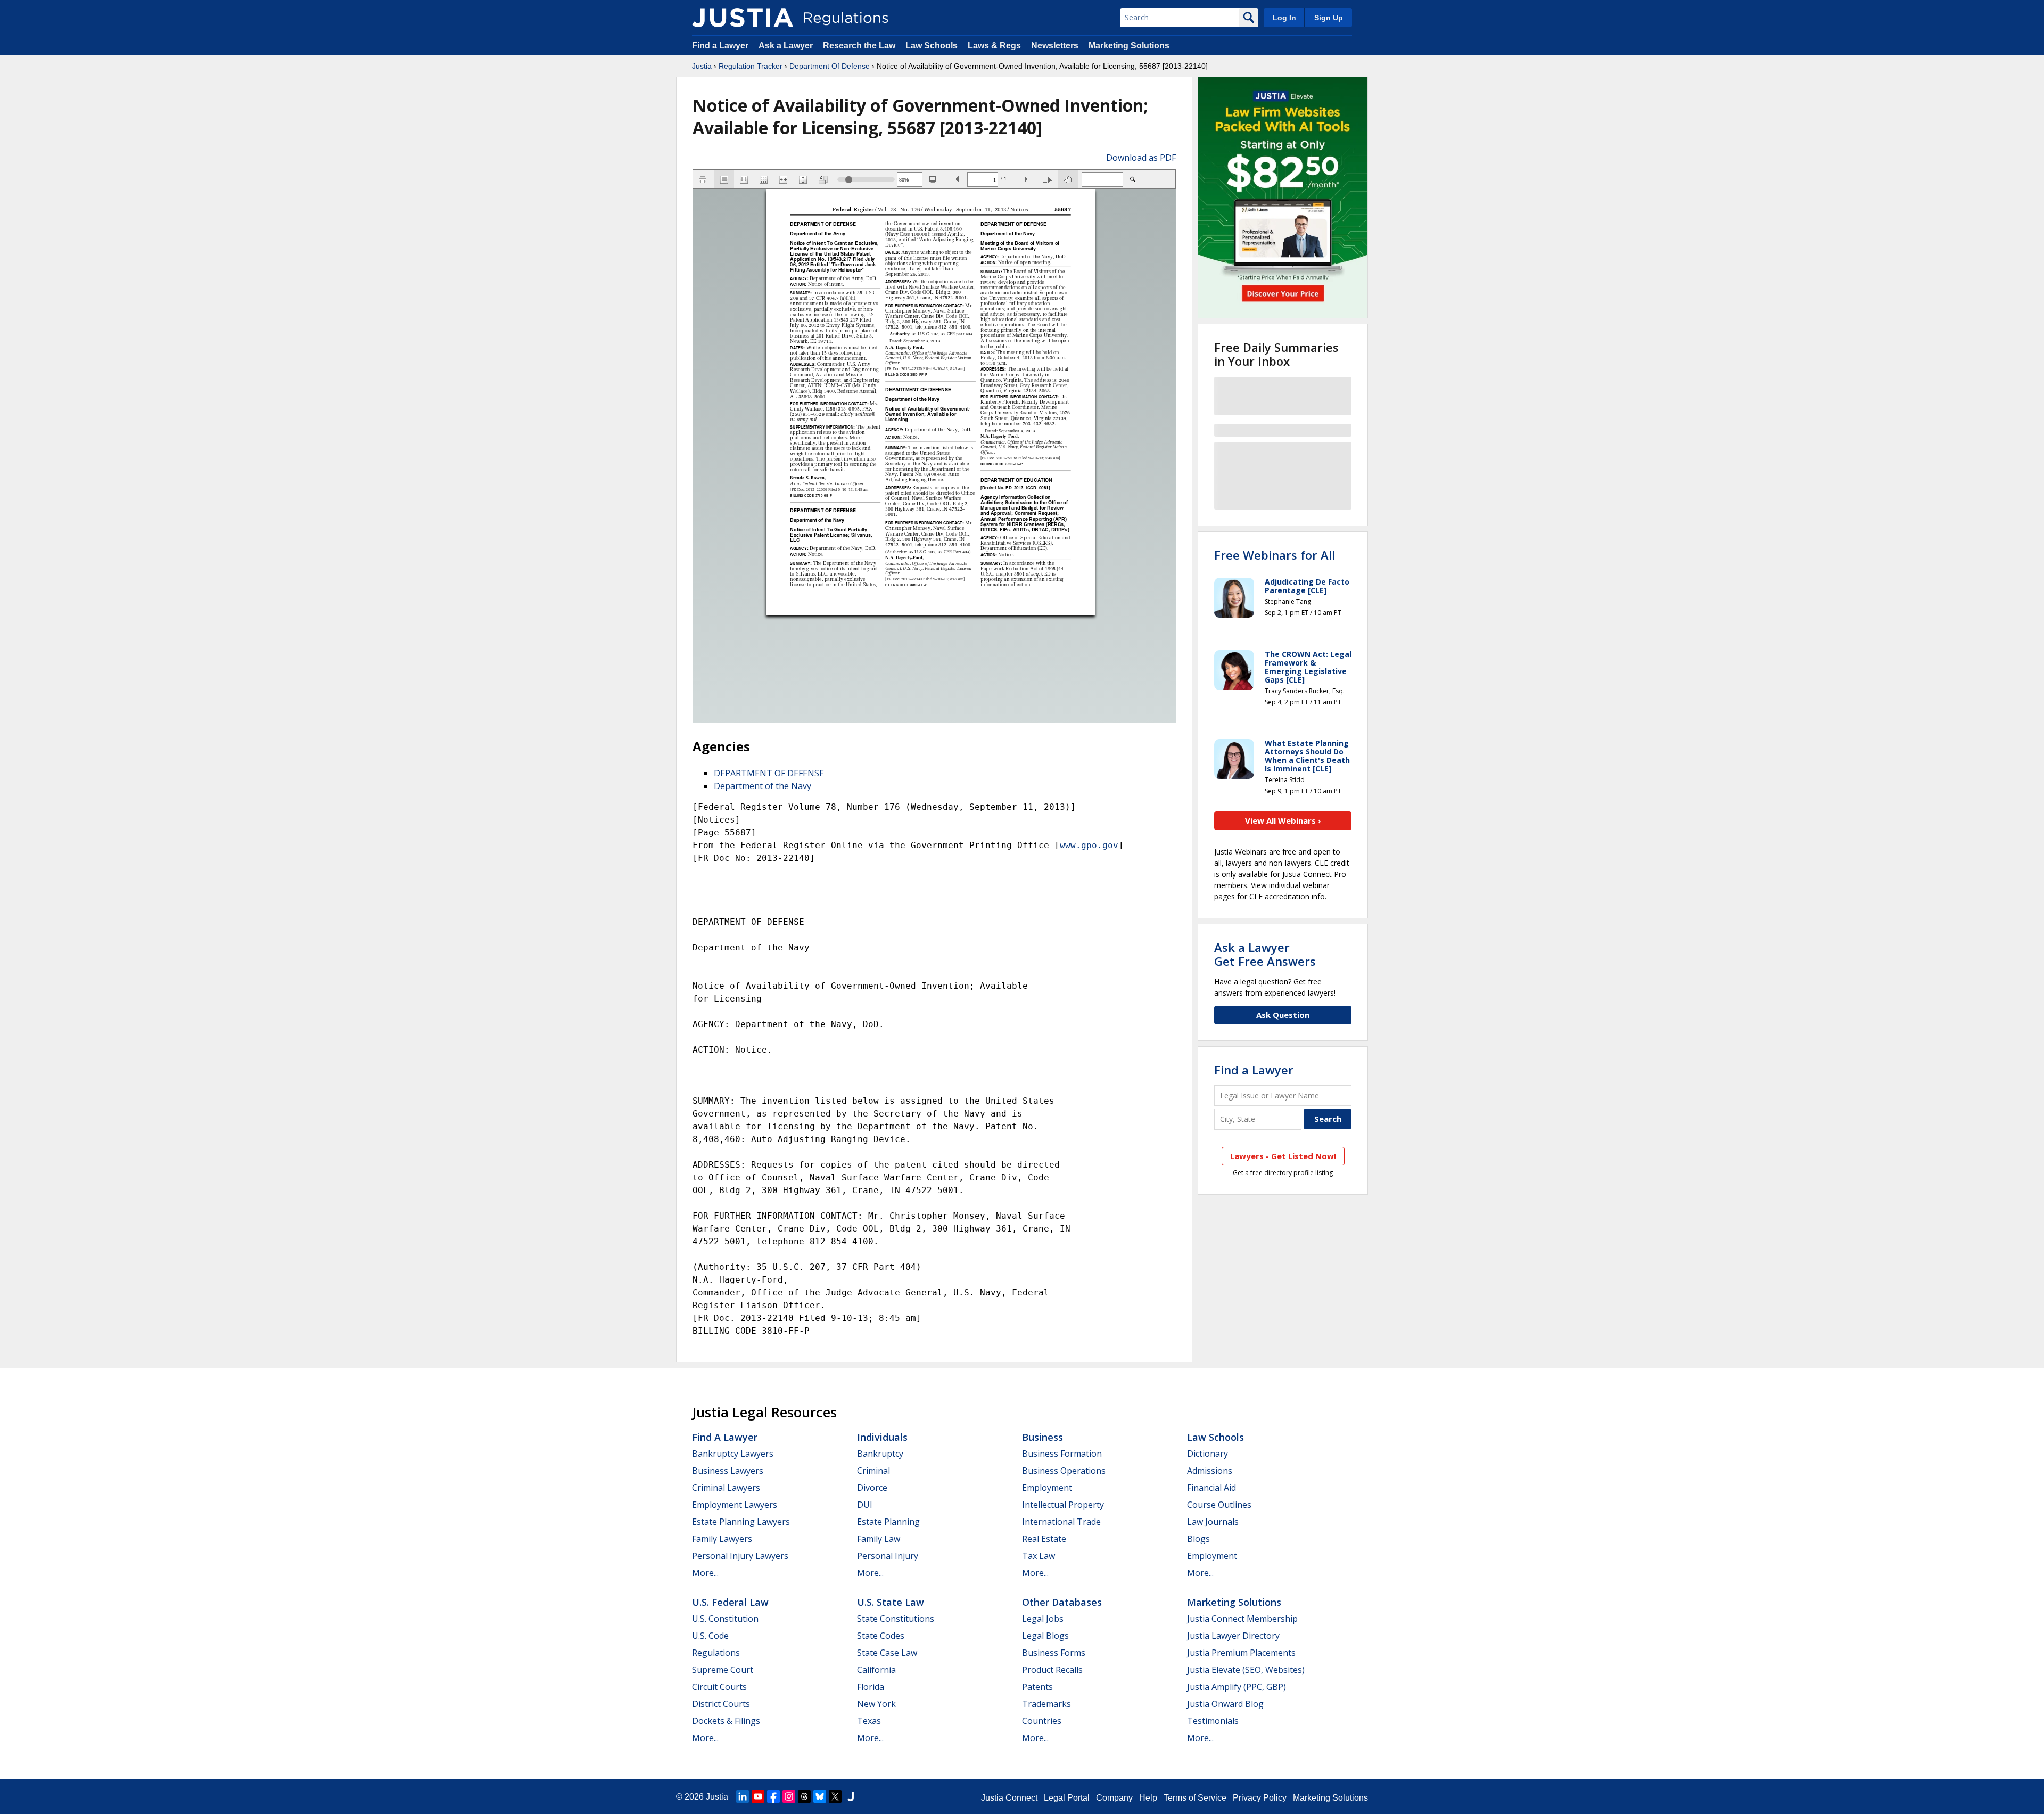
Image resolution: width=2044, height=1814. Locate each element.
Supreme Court (723, 1670)
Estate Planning (888, 1522)
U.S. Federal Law (730, 1602)
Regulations (716, 1653)
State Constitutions (896, 1619)
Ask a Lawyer (787, 46)
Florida (871, 1687)
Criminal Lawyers (726, 1488)
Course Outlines (1219, 1505)
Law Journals (1213, 1522)
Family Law (879, 1539)
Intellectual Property (1063, 1505)
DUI (865, 1505)
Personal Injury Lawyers (740, 1556)
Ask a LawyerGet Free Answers (1265, 954)
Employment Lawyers (735, 1505)
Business (1042, 1437)
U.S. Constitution (725, 1619)
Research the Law (859, 46)
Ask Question (1283, 1015)
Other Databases (1062, 1602)
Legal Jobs (1043, 1619)
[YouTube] (758, 1796)
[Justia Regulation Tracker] (743, 18)
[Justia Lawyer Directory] (851, 1796)
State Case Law (887, 1653)
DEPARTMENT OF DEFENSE (769, 773)
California (876, 1670)
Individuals (882, 1437)
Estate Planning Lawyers (741, 1522)
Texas (869, 1721)
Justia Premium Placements (1241, 1653)
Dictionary (1208, 1454)
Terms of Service (1195, 1798)
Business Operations (1064, 1471)
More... (705, 1573)
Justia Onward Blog (1225, 1704)
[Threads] (804, 1796)
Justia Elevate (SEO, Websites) (1246, 1670)
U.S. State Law (891, 1602)
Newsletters (1055, 46)
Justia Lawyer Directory (1233, 1636)
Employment (1047, 1488)
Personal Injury (888, 1556)
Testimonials (1213, 1721)
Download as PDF (1141, 158)
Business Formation (1062, 1454)
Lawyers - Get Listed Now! (1283, 1156)
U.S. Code (710, 1636)
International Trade (1061, 1522)
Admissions (1210, 1471)
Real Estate (1044, 1539)
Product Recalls (1052, 1670)
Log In (1284, 18)
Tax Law (1039, 1556)
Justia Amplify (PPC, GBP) (1237, 1687)
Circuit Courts (719, 1687)
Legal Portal (1067, 1798)
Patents (1037, 1687)
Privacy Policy (1260, 1798)
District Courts (721, 1704)
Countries (1042, 1721)
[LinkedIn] (743, 1796)
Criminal (873, 1471)
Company (1114, 1798)
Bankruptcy (880, 1454)
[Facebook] (773, 1796)
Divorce (872, 1488)
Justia (702, 66)
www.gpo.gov (1089, 845)
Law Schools (932, 46)
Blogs (1198, 1539)
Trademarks (1046, 1704)
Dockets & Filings (726, 1721)
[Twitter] (835, 1796)
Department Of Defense (830, 66)
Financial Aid (1211, 1488)
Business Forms (1054, 1653)
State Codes (881, 1636)
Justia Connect (1009, 1798)
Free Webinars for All (1275, 555)
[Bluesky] (820, 1796)
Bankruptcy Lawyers (733, 1454)
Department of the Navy (763, 786)
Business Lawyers (728, 1471)
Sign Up (1329, 18)
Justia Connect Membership (1242, 1619)
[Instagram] (789, 1796)
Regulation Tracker (751, 66)
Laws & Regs (994, 46)
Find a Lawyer (720, 46)
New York (876, 1704)
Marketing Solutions (1129, 46)
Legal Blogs (1045, 1636)
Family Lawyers (722, 1539)
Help (1148, 1798)
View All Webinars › (1283, 820)
